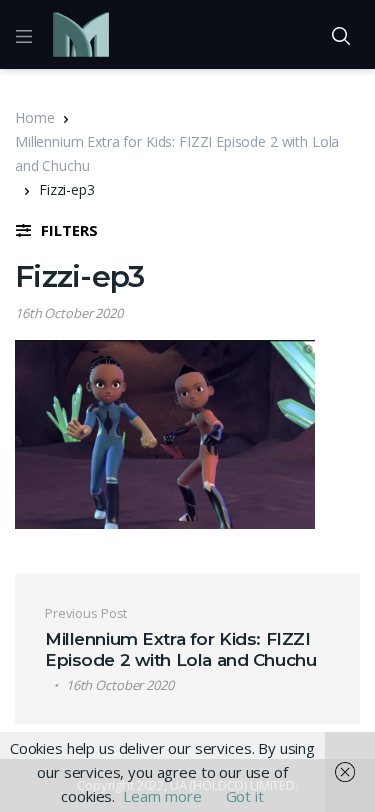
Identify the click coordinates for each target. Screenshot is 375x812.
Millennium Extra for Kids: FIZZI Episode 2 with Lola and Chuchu (177, 153)
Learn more (162, 796)
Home (34, 117)
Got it (245, 796)
